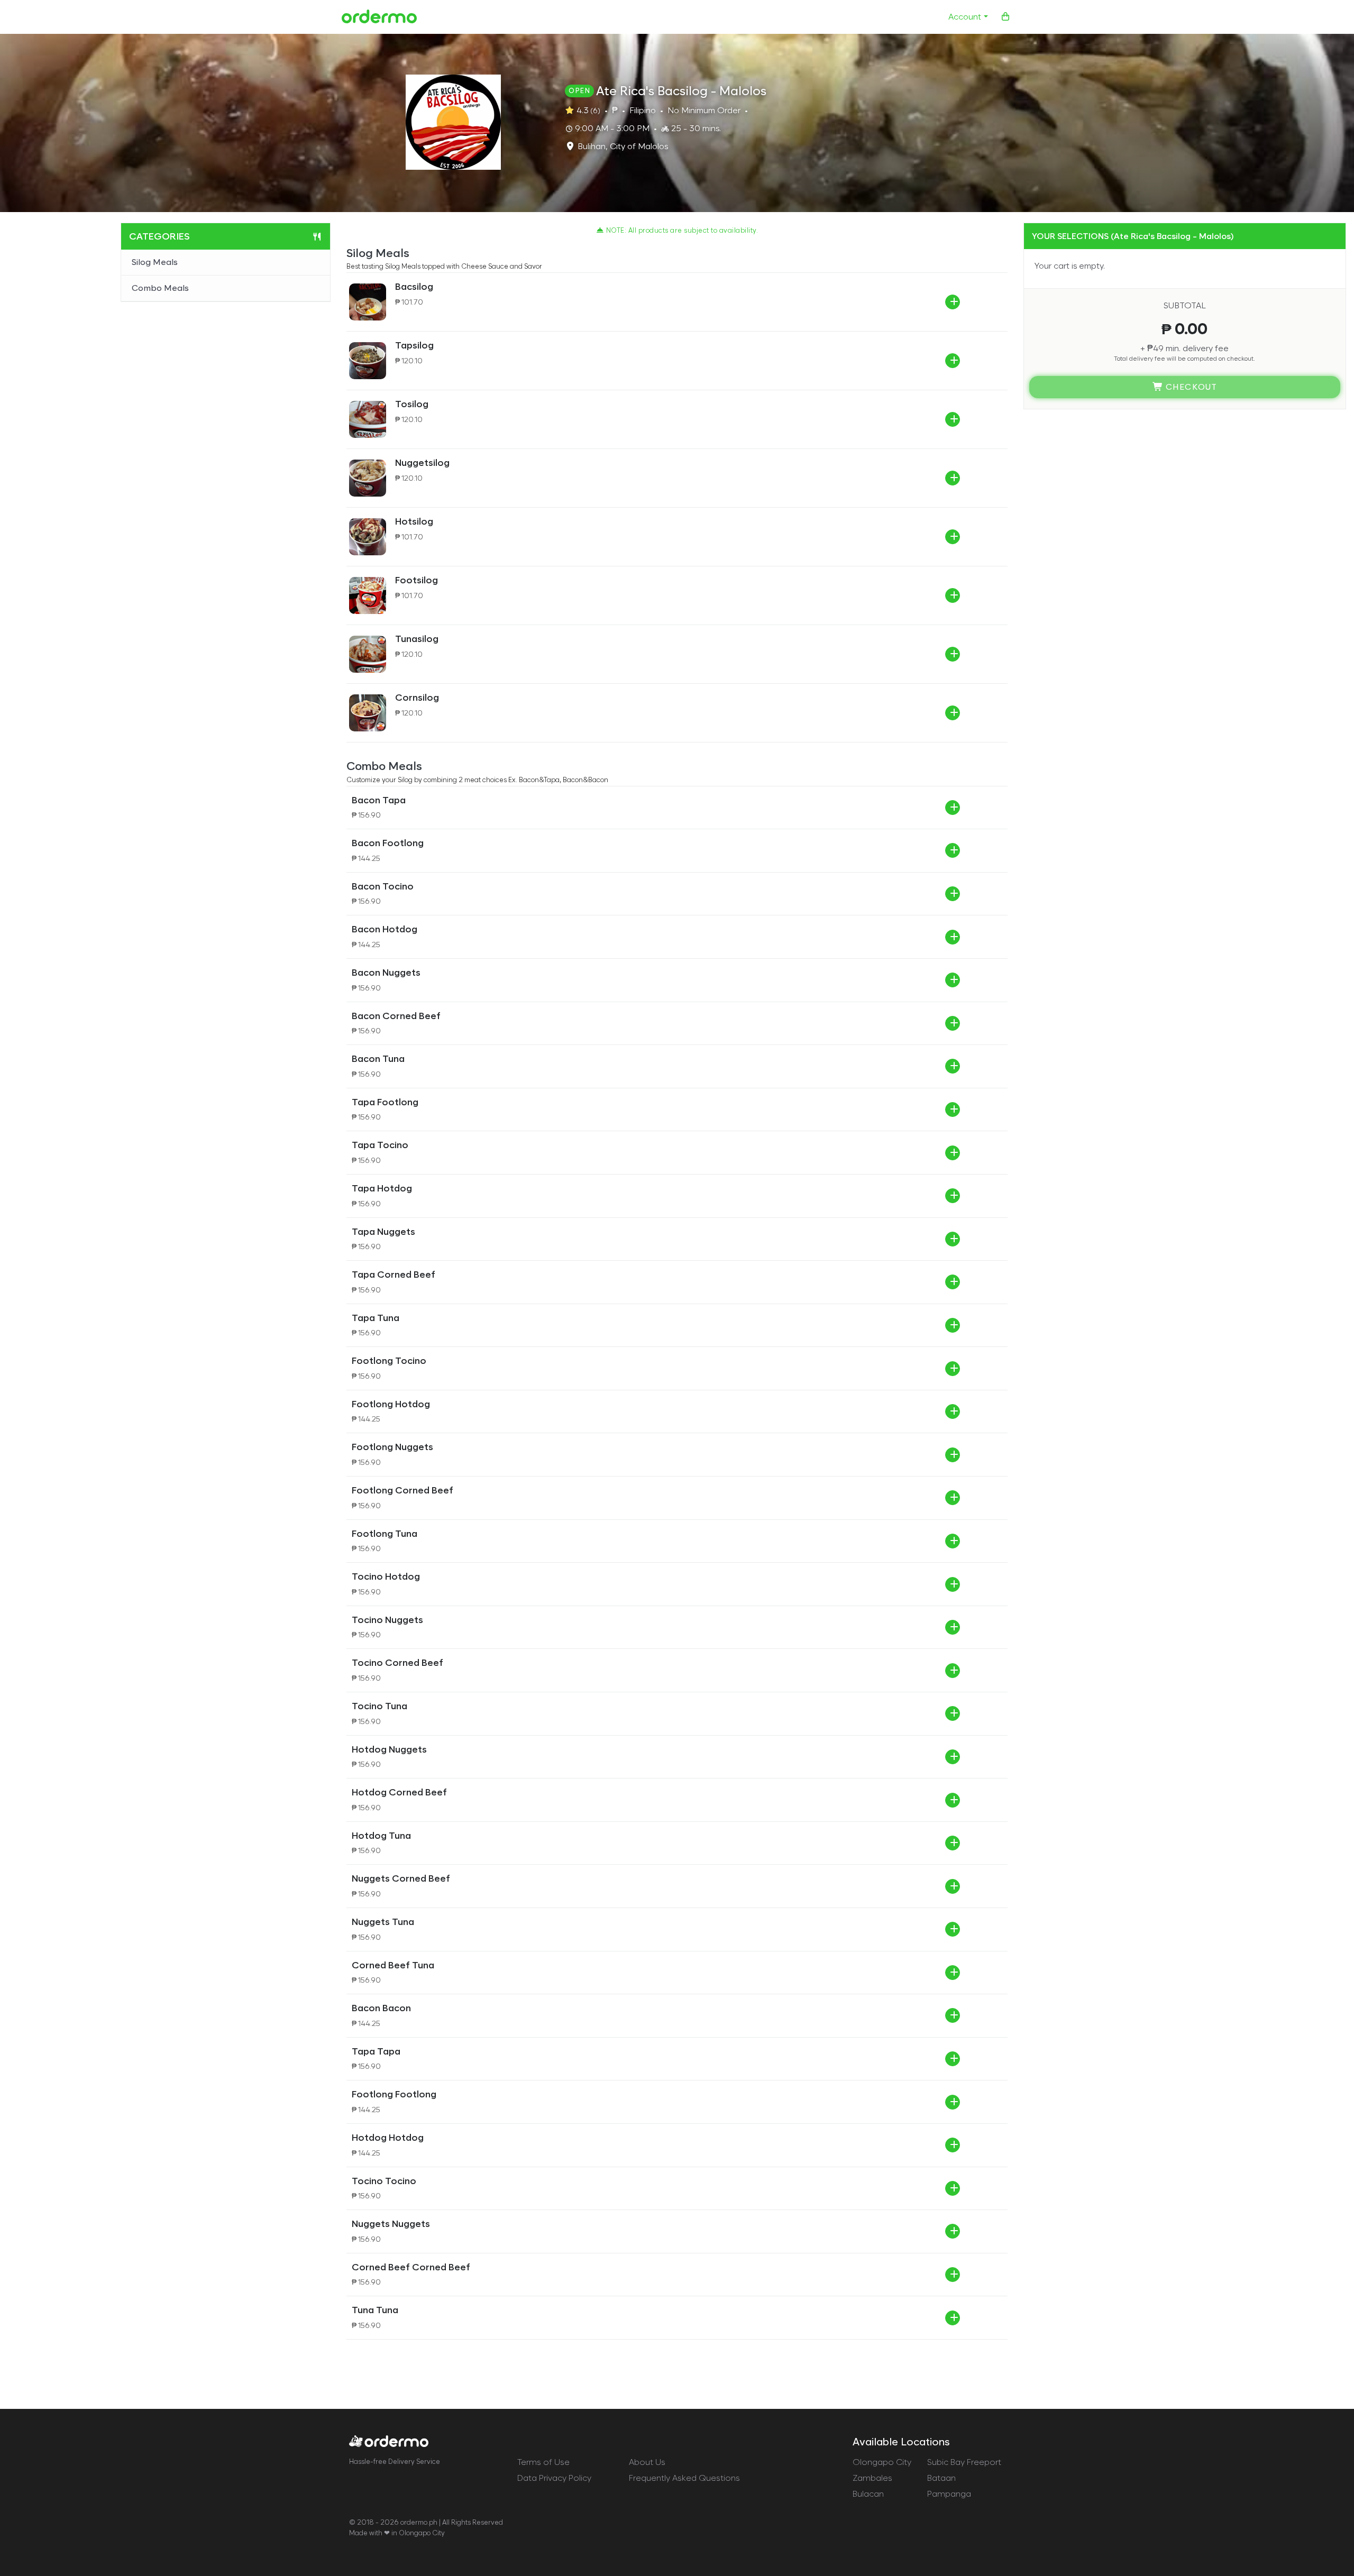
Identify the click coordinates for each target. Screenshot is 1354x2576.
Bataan (941, 2478)
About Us (647, 2462)
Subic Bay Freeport (964, 2462)
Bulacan (868, 2494)
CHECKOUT (1190, 387)
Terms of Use (543, 2462)
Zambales (872, 2478)
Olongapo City (882, 2462)
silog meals (155, 262)
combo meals (160, 288)
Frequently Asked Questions (684, 2478)
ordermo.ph (419, 2522)
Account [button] (965, 17)
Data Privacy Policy (554, 2478)
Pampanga (949, 2494)
